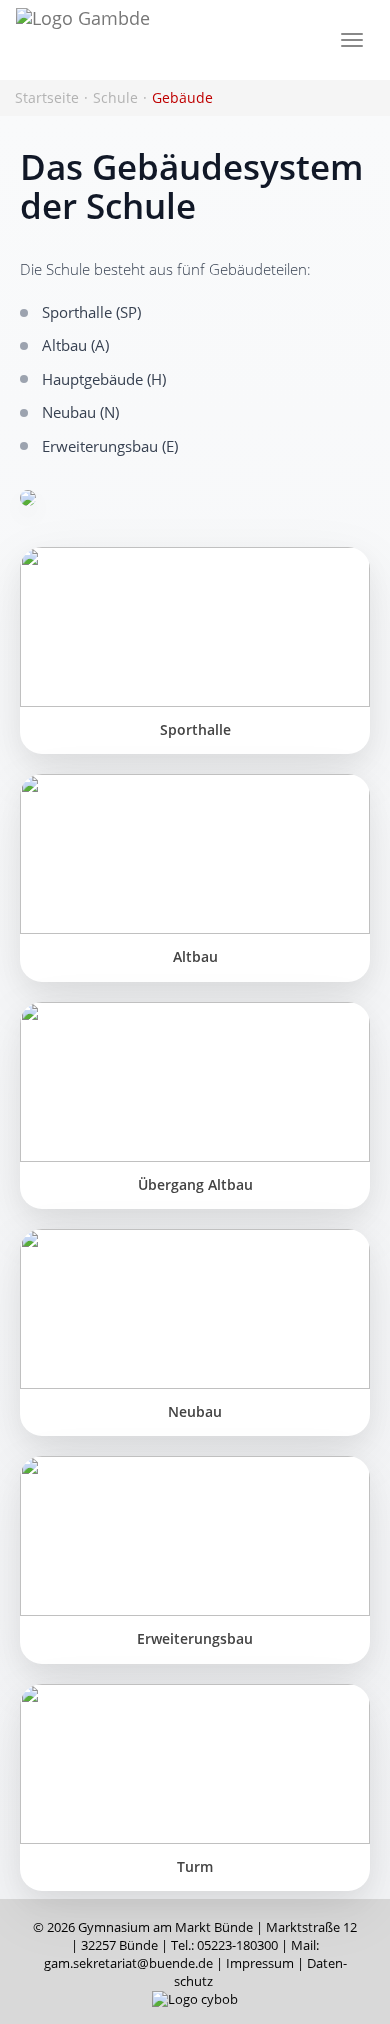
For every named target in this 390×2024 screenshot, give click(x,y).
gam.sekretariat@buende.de (128, 1963)
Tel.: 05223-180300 (224, 1945)
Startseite (47, 97)
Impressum (260, 1963)
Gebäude (182, 97)
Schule (115, 97)
